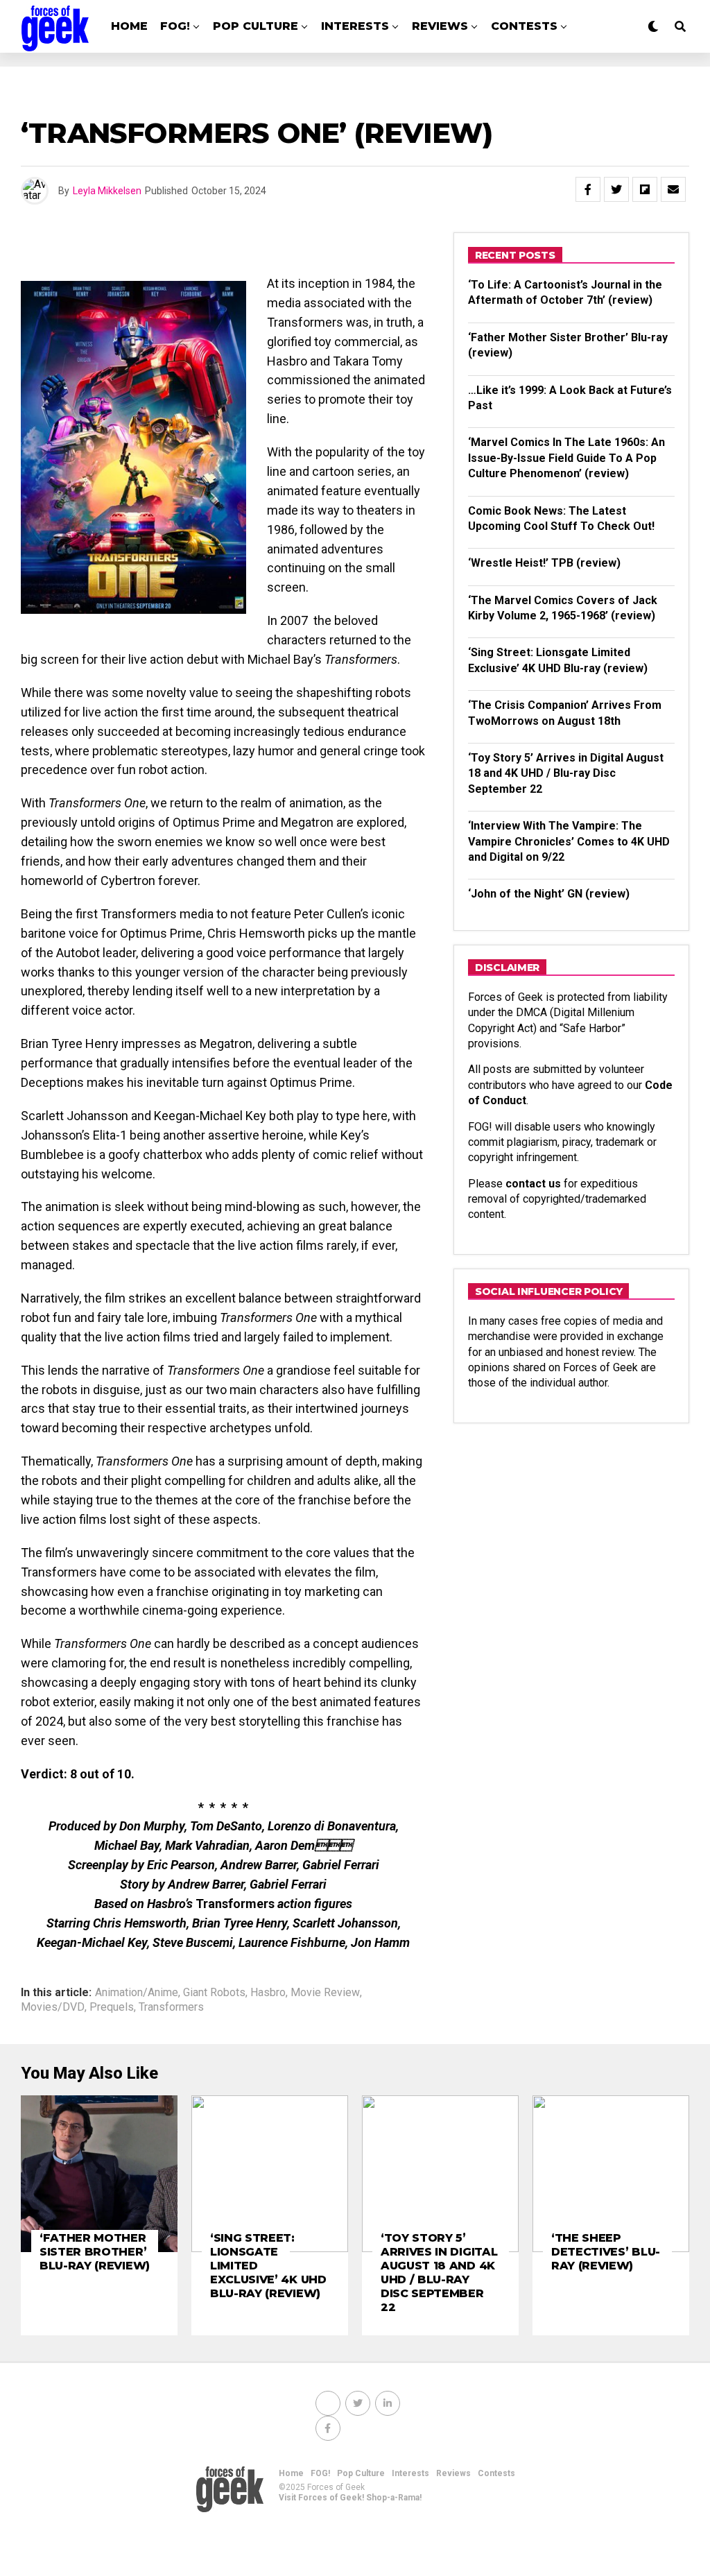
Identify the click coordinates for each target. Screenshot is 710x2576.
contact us (533, 1184)
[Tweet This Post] (616, 189)
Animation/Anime (137, 1993)
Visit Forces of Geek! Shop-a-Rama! (350, 2498)
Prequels (112, 2007)
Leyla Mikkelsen (107, 191)
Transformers (171, 2007)
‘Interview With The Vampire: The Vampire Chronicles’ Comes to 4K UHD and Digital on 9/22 (569, 841)
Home (129, 26)
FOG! (175, 26)
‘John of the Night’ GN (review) (549, 894)
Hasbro (268, 1993)
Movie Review (325, 1993)
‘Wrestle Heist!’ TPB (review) (544, 563)
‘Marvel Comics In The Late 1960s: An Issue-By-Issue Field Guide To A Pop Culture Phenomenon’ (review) (566, 458)
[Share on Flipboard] (645, 189)
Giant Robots (214, 1993)
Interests (355, 26)
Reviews (440, 26)
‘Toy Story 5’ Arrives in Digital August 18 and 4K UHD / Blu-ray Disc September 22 (566, 773)
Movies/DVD (53, 2007)
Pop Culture (256, 26)
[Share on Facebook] (588, 189)
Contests (524, 26)
